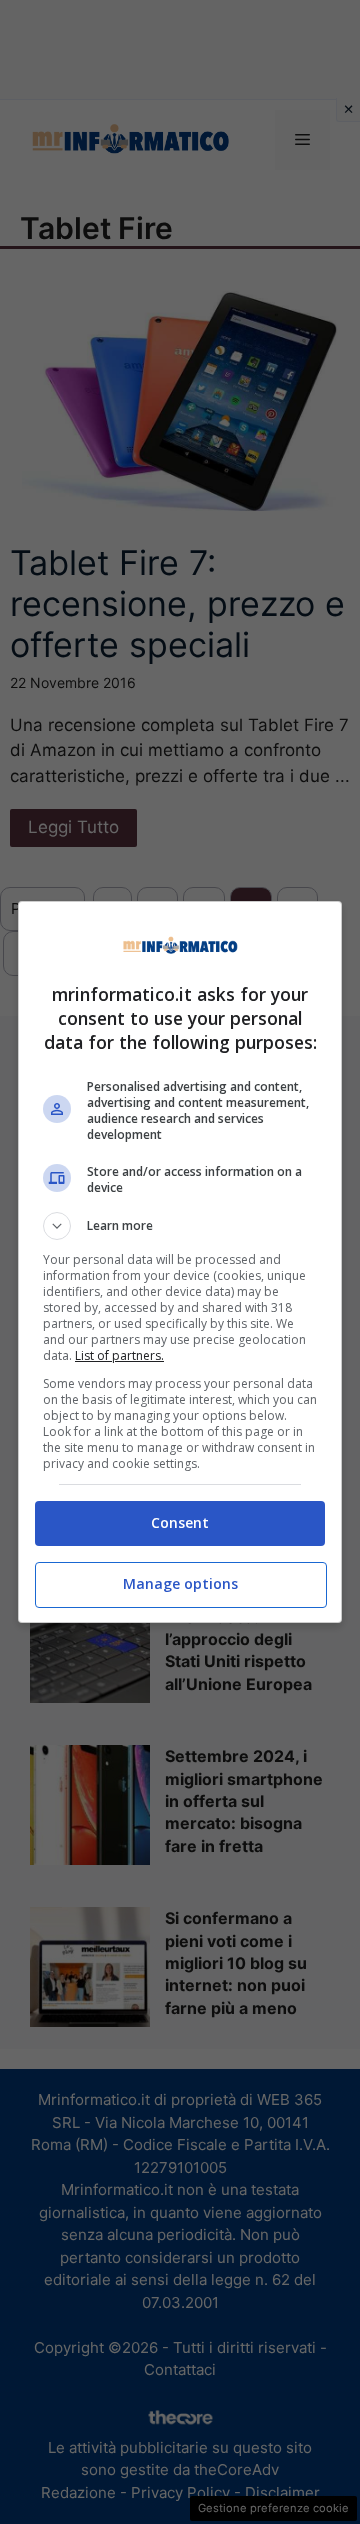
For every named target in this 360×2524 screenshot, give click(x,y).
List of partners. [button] (119, 1355)
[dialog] (180, 1262)
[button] (180, 1226)
